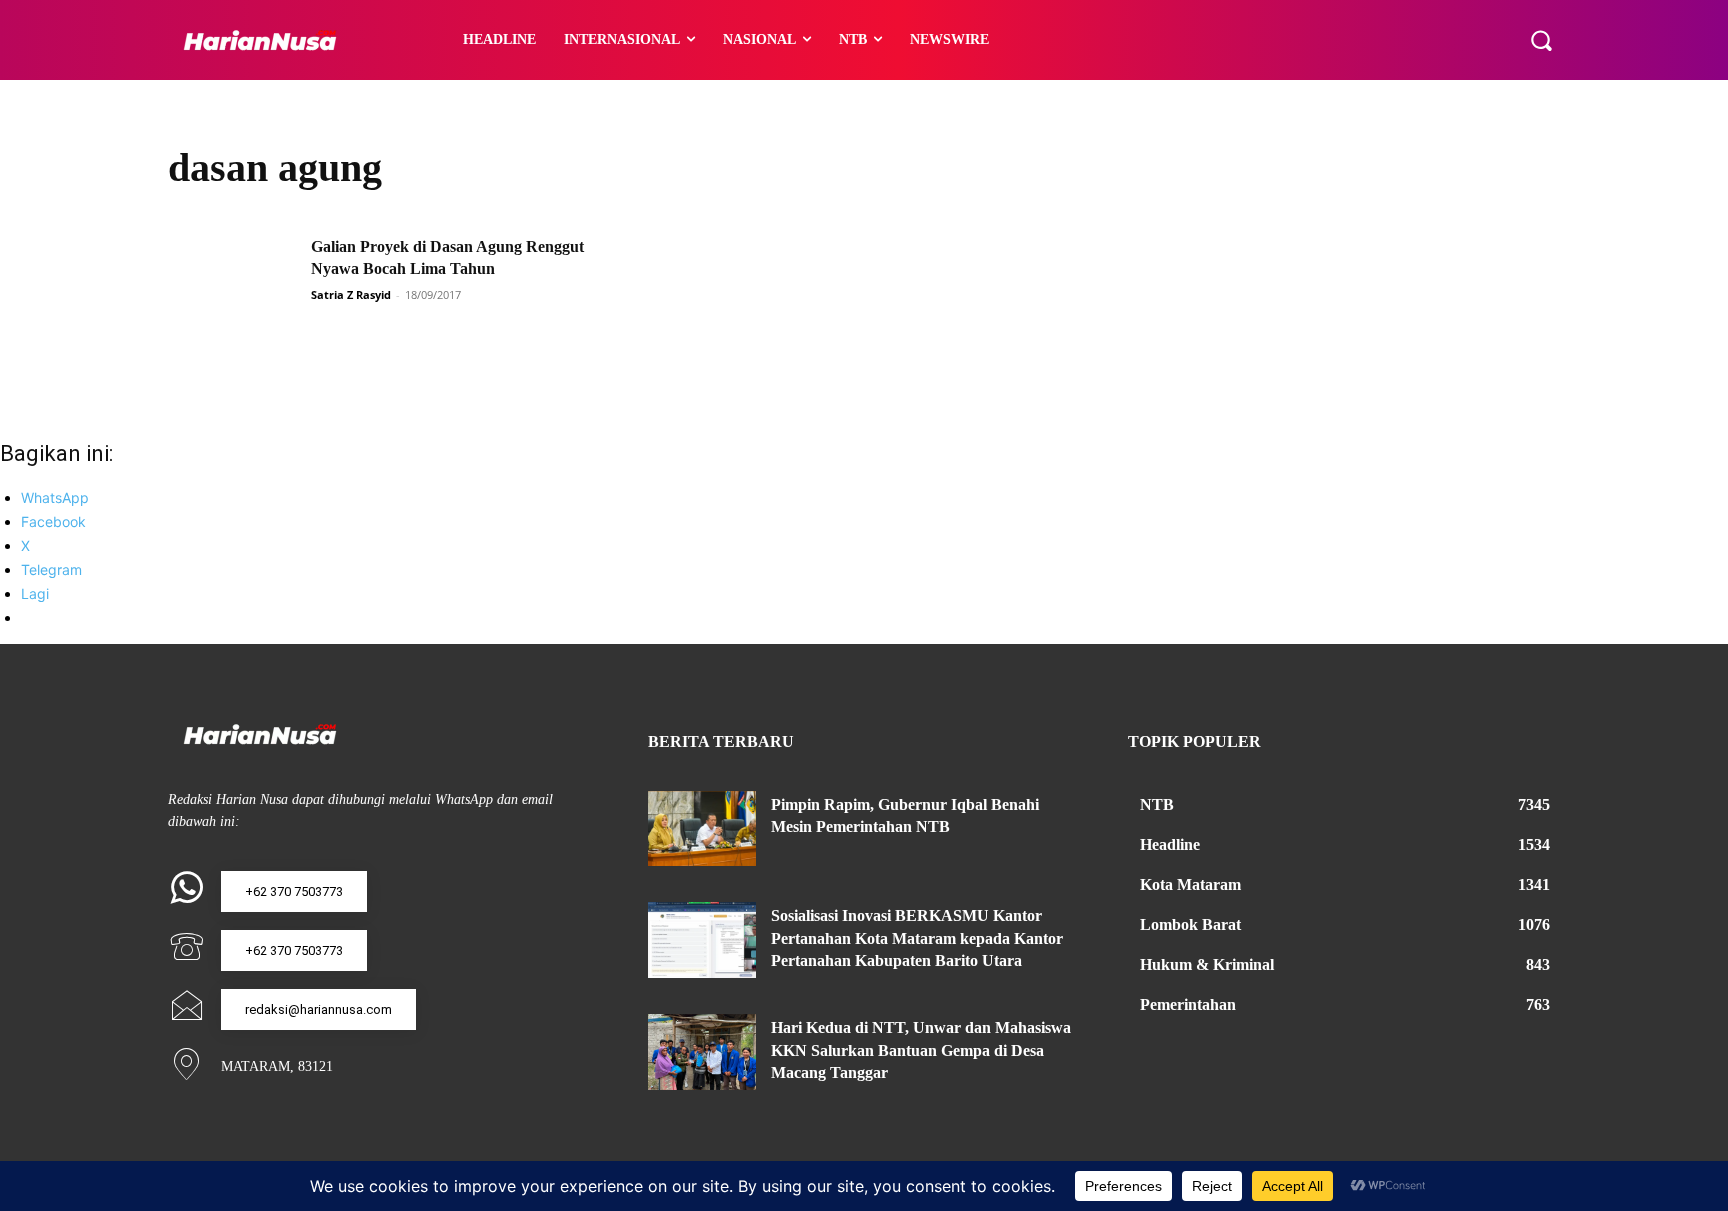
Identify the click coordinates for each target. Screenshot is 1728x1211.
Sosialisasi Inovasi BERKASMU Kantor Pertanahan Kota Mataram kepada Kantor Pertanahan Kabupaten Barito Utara (917, 938)
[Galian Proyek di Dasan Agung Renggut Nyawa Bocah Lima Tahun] (233, 281)
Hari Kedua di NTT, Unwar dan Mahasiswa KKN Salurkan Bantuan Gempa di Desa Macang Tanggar (921, 1050)
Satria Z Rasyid (351, 294)
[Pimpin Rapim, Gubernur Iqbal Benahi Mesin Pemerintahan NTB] (702, 829)
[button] (1541, 40)
